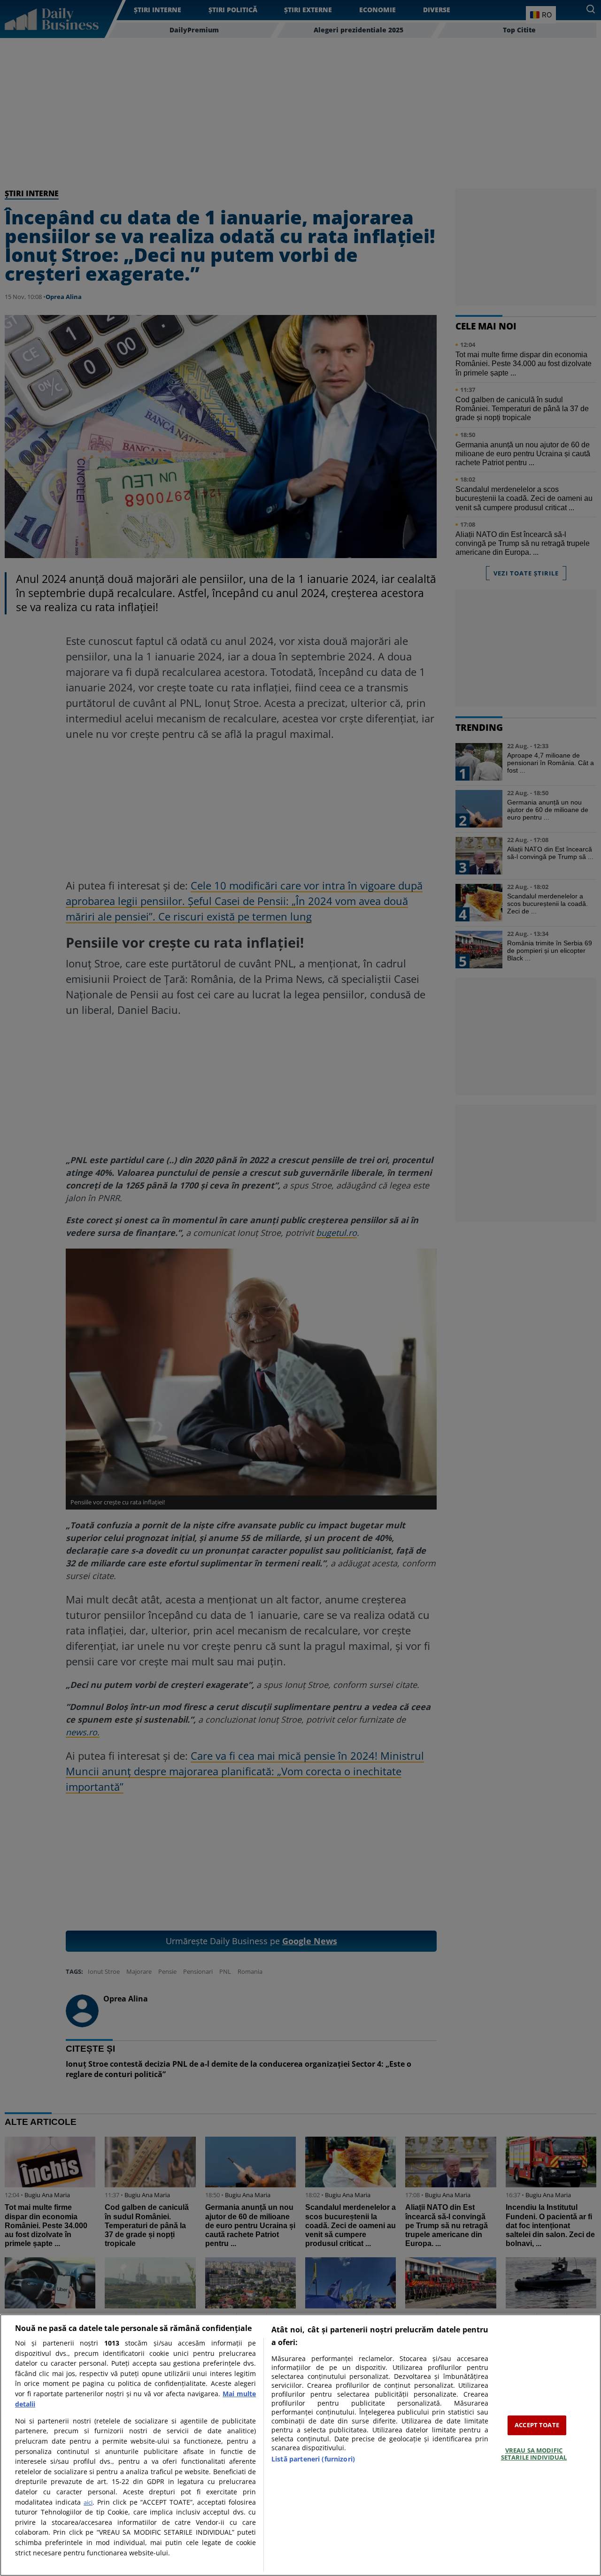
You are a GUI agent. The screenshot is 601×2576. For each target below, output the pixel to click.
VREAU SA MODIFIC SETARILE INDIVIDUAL (534, 2454)
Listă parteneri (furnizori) (313, 2459)
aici (88, 2502)
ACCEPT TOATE (537, 2425)
